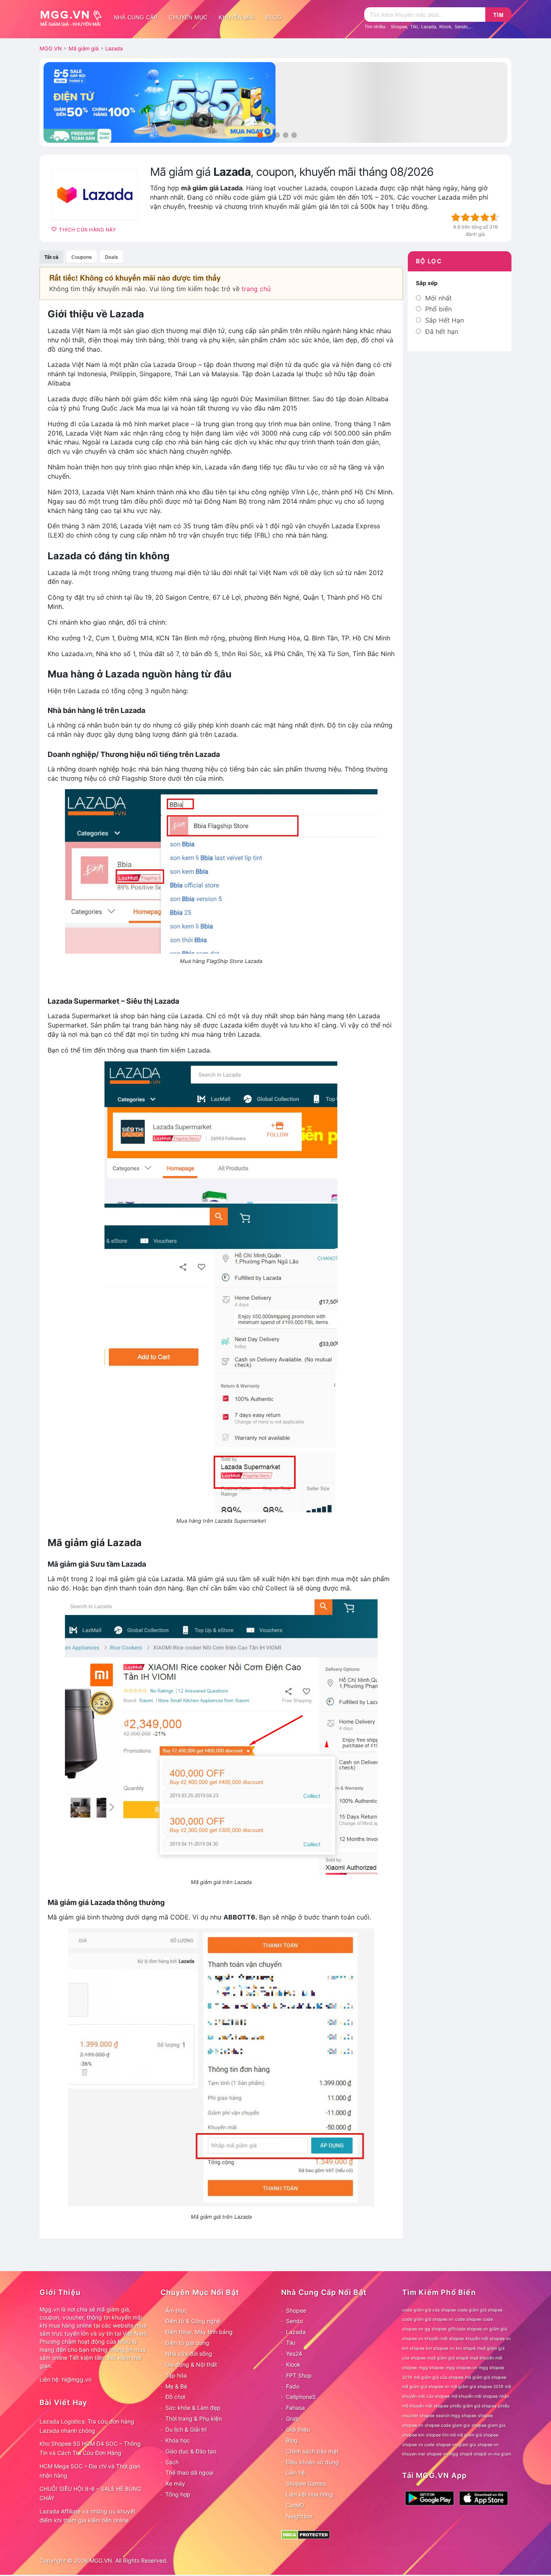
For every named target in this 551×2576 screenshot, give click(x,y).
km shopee (413, 2348)
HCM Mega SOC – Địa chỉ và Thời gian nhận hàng (90, 2471)
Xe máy (175, 2483)
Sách (172, 2462)
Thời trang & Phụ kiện (194, 2419)
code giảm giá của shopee (429, 2310)
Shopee (399, 27)
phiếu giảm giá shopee (473, 2406)
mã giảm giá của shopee (439, 2377)
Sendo (461, 27)
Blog (273, 17)
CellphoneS (301, 2397)
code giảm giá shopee (480, 2310)
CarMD (295, 2505)
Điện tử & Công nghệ (193, 2321)
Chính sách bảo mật (312, 2451)
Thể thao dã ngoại (189, 2473)
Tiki (414, 27)
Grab (292, 2419)
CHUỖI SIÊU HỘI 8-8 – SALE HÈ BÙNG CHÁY (90, 2493)
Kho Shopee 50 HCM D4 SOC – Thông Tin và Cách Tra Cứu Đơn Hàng (90, 2448)
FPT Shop (299, 2375)
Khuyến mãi (236, 17)
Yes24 (294, 2354)
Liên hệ (295, 2473)
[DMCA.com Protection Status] (306, 2534)
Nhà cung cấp (136, 17)
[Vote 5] (495, 217)
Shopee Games (306, 2483)
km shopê (466, 2348)
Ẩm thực (176, 2310)
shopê (466, 2454)
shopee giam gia (488, 2425)
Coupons (82, 257)
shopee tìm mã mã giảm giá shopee (462, 2435)
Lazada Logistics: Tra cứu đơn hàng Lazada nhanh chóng (87, 2426)
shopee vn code (418, 2445)
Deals (112, 257)
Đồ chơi (175, 2397)
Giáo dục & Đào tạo (191, 2451)
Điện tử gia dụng (187, 2343)
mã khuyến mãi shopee (475, 2396)
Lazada (429, 27)
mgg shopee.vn (461, 2368)
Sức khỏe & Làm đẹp (193, 2408)
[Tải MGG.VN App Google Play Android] (430, 2498)
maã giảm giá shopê (448, 2358)
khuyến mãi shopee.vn (488, 2339)
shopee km (413, 2435)
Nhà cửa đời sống (189, 2354)
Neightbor (299, 2516)
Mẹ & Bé (176, 2386)
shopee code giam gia (447, 2425)
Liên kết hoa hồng (310, 2494)
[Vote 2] (465, 217)
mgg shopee (431, 2368)
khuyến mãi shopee (444, 2339)
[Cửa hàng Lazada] (95, 195)
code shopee (468, 2319)
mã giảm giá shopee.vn (426, 2387)
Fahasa (295, 2408)
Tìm (499, 15)
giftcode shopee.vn (468, 2329)
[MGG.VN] (74, 17)
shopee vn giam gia (456, 2445)
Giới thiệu (298, 2429)
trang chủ (256, 289)
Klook (445, 27)
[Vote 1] (456, 217)
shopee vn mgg (442, 2454)
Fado (293, 2386)
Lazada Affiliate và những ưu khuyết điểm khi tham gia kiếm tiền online (88, 2516)
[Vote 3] (475, 217)
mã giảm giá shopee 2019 (477, 2387)
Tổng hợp (178, 2494)
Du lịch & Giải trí (186, 2429)
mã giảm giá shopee (486, 2377)
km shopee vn (440, 2348)
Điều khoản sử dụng (312, 2462)
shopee (485, 2416)
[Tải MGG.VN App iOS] (484, 2498)
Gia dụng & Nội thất (191, 2364)
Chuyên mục (188, 17)
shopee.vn (413, 2425)
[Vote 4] (485, 217)
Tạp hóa (176, 2375)
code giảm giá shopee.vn (428, 2319)
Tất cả (51, 257)
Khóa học (178, 2440)
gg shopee (436, 2329)
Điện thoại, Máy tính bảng (199, 2332)
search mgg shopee (456, 2416)
